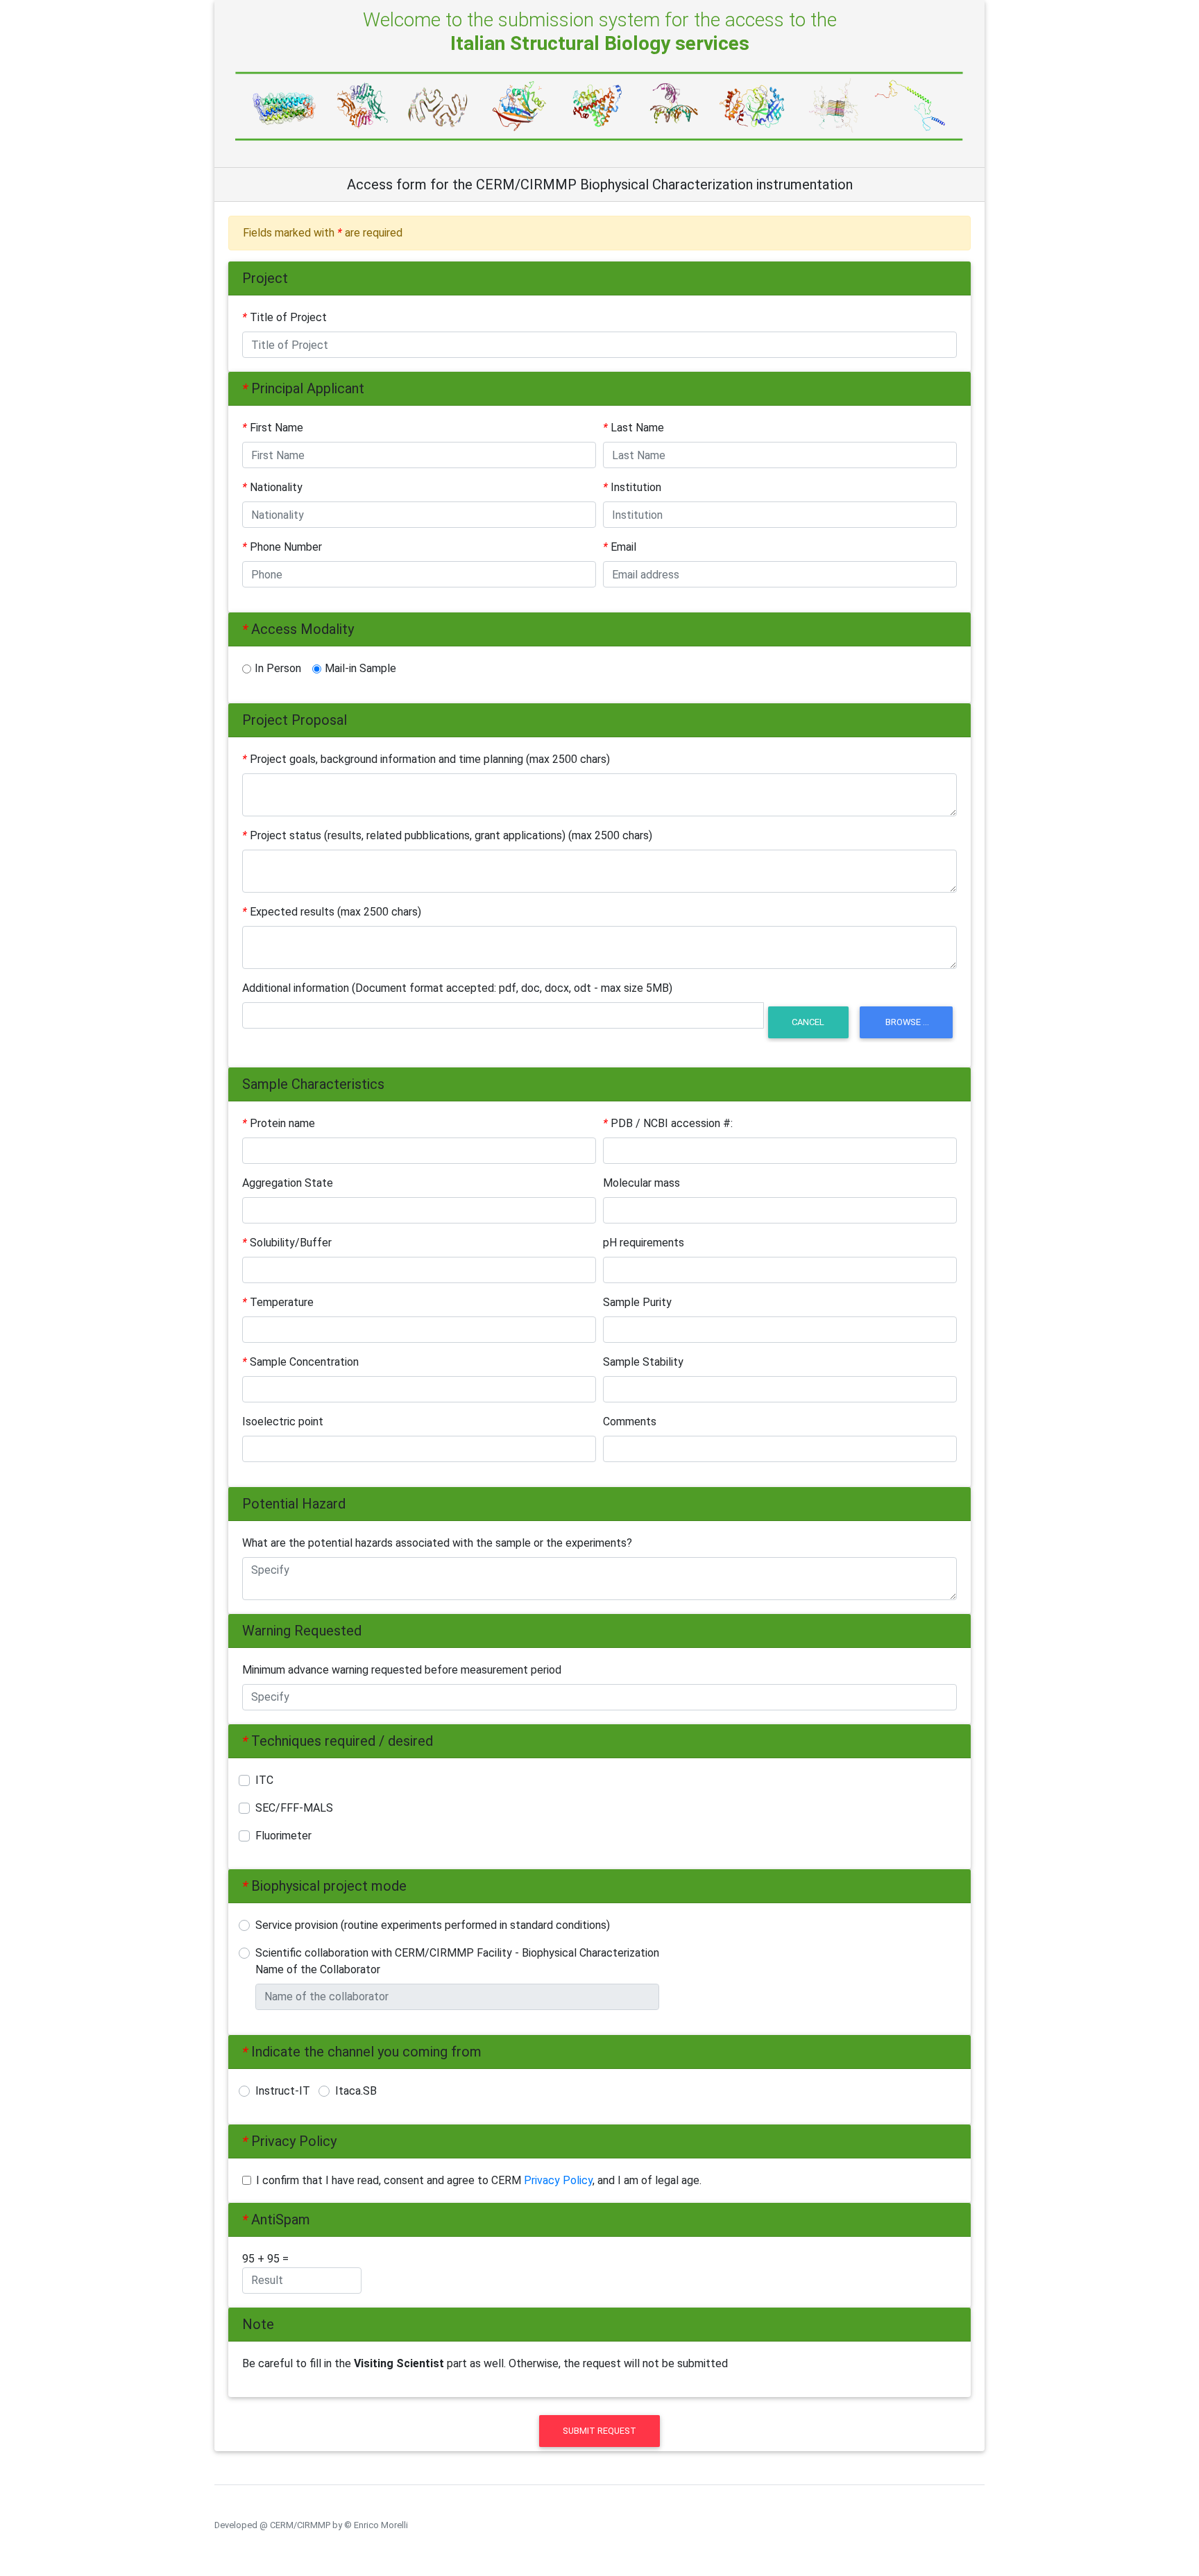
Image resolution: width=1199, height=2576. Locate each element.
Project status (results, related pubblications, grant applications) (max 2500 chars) (447, 835)
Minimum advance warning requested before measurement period (402, 1670)
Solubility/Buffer (287, 1243)
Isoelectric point (283, 1422)
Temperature (278, 1302)
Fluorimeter (283, 1836)
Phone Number (282, 547)
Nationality (272, 487)
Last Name (633, 428)
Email (620, 547)
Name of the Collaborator (318, 1969)
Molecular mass (641, 1183)
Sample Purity (637, 1302)
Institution (632, 487)
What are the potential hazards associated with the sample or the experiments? (437, 1543)
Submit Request (599, 2431)
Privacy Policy (558, 2180)
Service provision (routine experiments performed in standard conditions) (433, 1925)
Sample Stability (643, 1362)
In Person (278, 668)
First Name (273, 428)
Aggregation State (288, 1183)
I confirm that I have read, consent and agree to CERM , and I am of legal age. (479, 2180)
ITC (264, 1780)
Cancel (808, 1022)
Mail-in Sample (360, 668)
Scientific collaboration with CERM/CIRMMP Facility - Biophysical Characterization (457, 1953)
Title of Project (284, 317)
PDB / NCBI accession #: (668, 1123)
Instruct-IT (287, 2091)
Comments (630, 1422)
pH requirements (644, 1243)
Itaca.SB (356, 2091)
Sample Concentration (300, 1362)
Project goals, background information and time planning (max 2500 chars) (426, 759)
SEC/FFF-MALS (294, 1808)
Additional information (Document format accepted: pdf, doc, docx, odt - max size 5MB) (457, 988)
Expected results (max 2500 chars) (332, 912)
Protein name (279, 1123)
